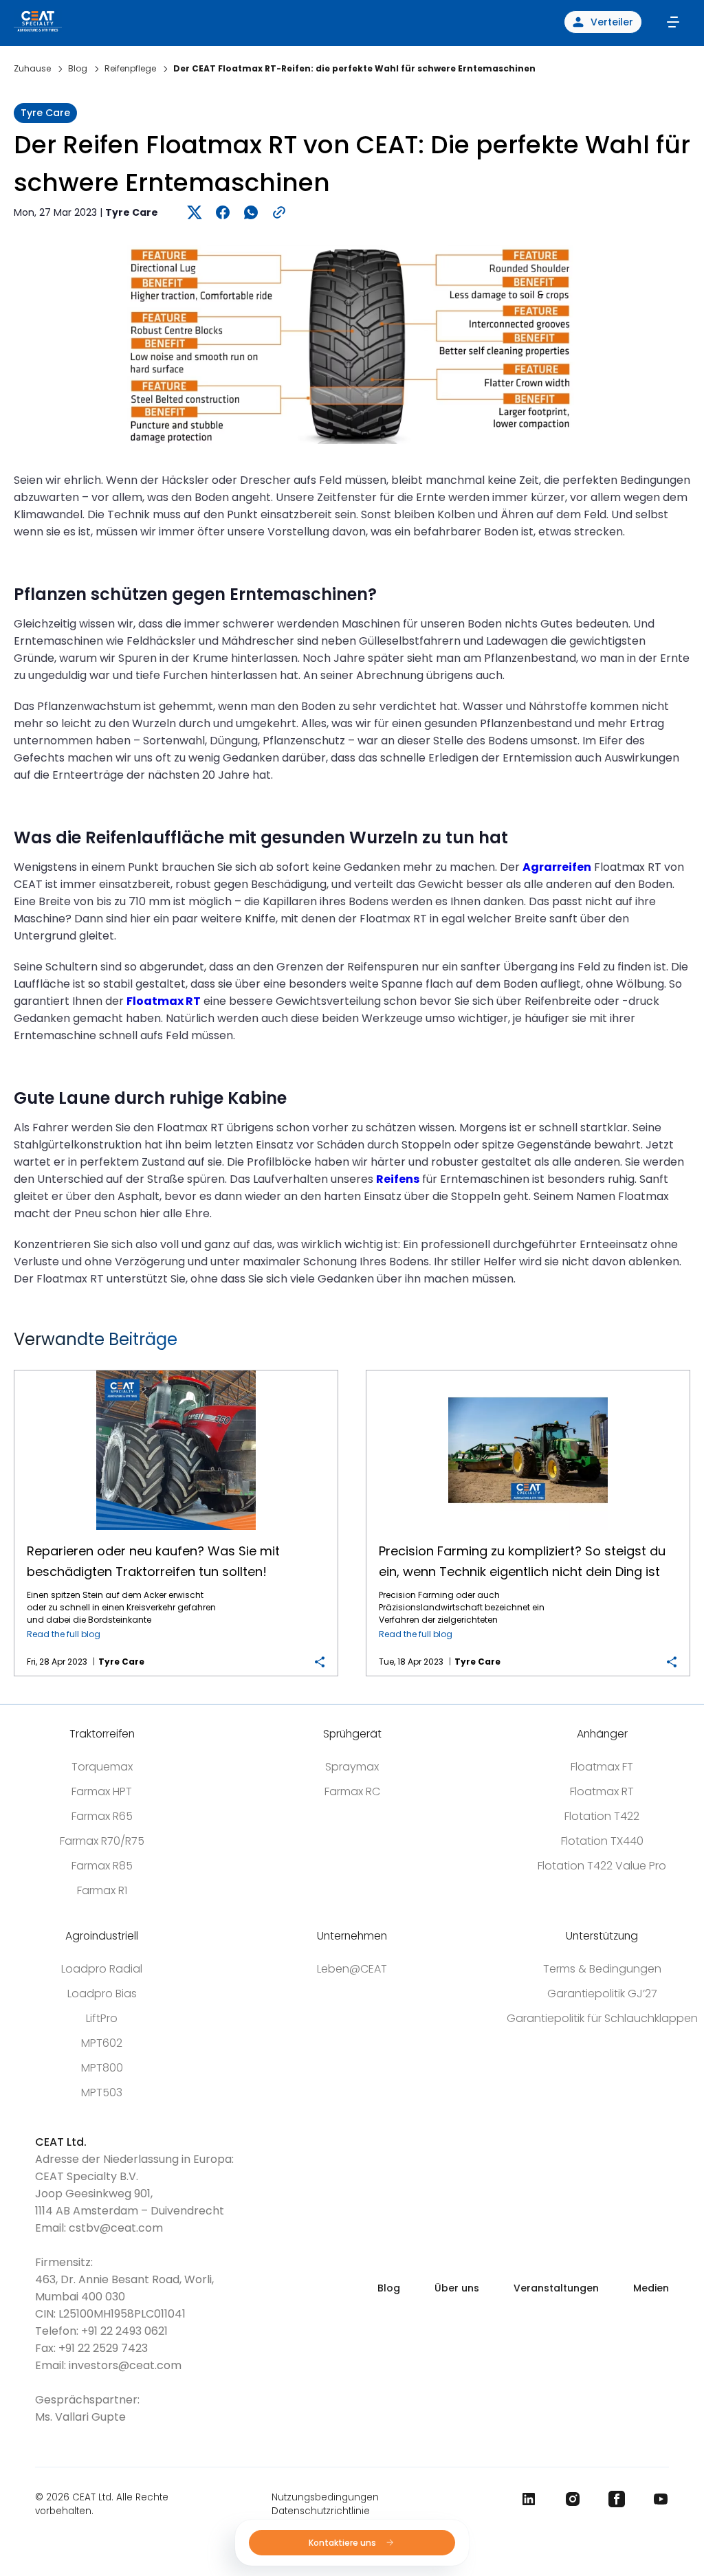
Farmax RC (352, 1791)
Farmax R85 (102, 1866)
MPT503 (102, 2092)
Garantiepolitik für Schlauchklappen (602, 2018)
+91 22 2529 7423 (103, 2348)
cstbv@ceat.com (116, 2228)
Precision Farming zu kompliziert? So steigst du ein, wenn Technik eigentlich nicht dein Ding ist (528, 1371)
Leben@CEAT (352, 1969)
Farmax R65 (102, 1816)
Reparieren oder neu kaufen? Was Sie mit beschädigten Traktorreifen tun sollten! (176, 1371)
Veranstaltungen (556, 2288)
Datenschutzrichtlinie (321, 2511)
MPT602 (102, 2043)
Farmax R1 (102, 1890)
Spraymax (352, 1767)
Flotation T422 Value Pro (602, 1866)
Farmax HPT (102, 1791)
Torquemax (102, 1767)
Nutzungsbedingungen (325, 2497)
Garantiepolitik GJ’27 (602, 1994)
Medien (651, 2288)
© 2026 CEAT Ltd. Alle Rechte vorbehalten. (102, 2504)
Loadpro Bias (102, 1994)
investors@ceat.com (125, 2365)
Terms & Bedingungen (602, 1969)
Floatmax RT (602, 1791)
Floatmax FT (602, 1767)
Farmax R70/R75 (102, 1841)
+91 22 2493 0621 (124, 2331)
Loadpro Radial (102, 1969)
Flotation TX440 (602, 1841)
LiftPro (102, 2018)
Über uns (457, 2288)
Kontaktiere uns (343, 2543)
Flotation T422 (602, 1816)
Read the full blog (64, 1634)
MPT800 (102, 2068)
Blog (389, 2288)
